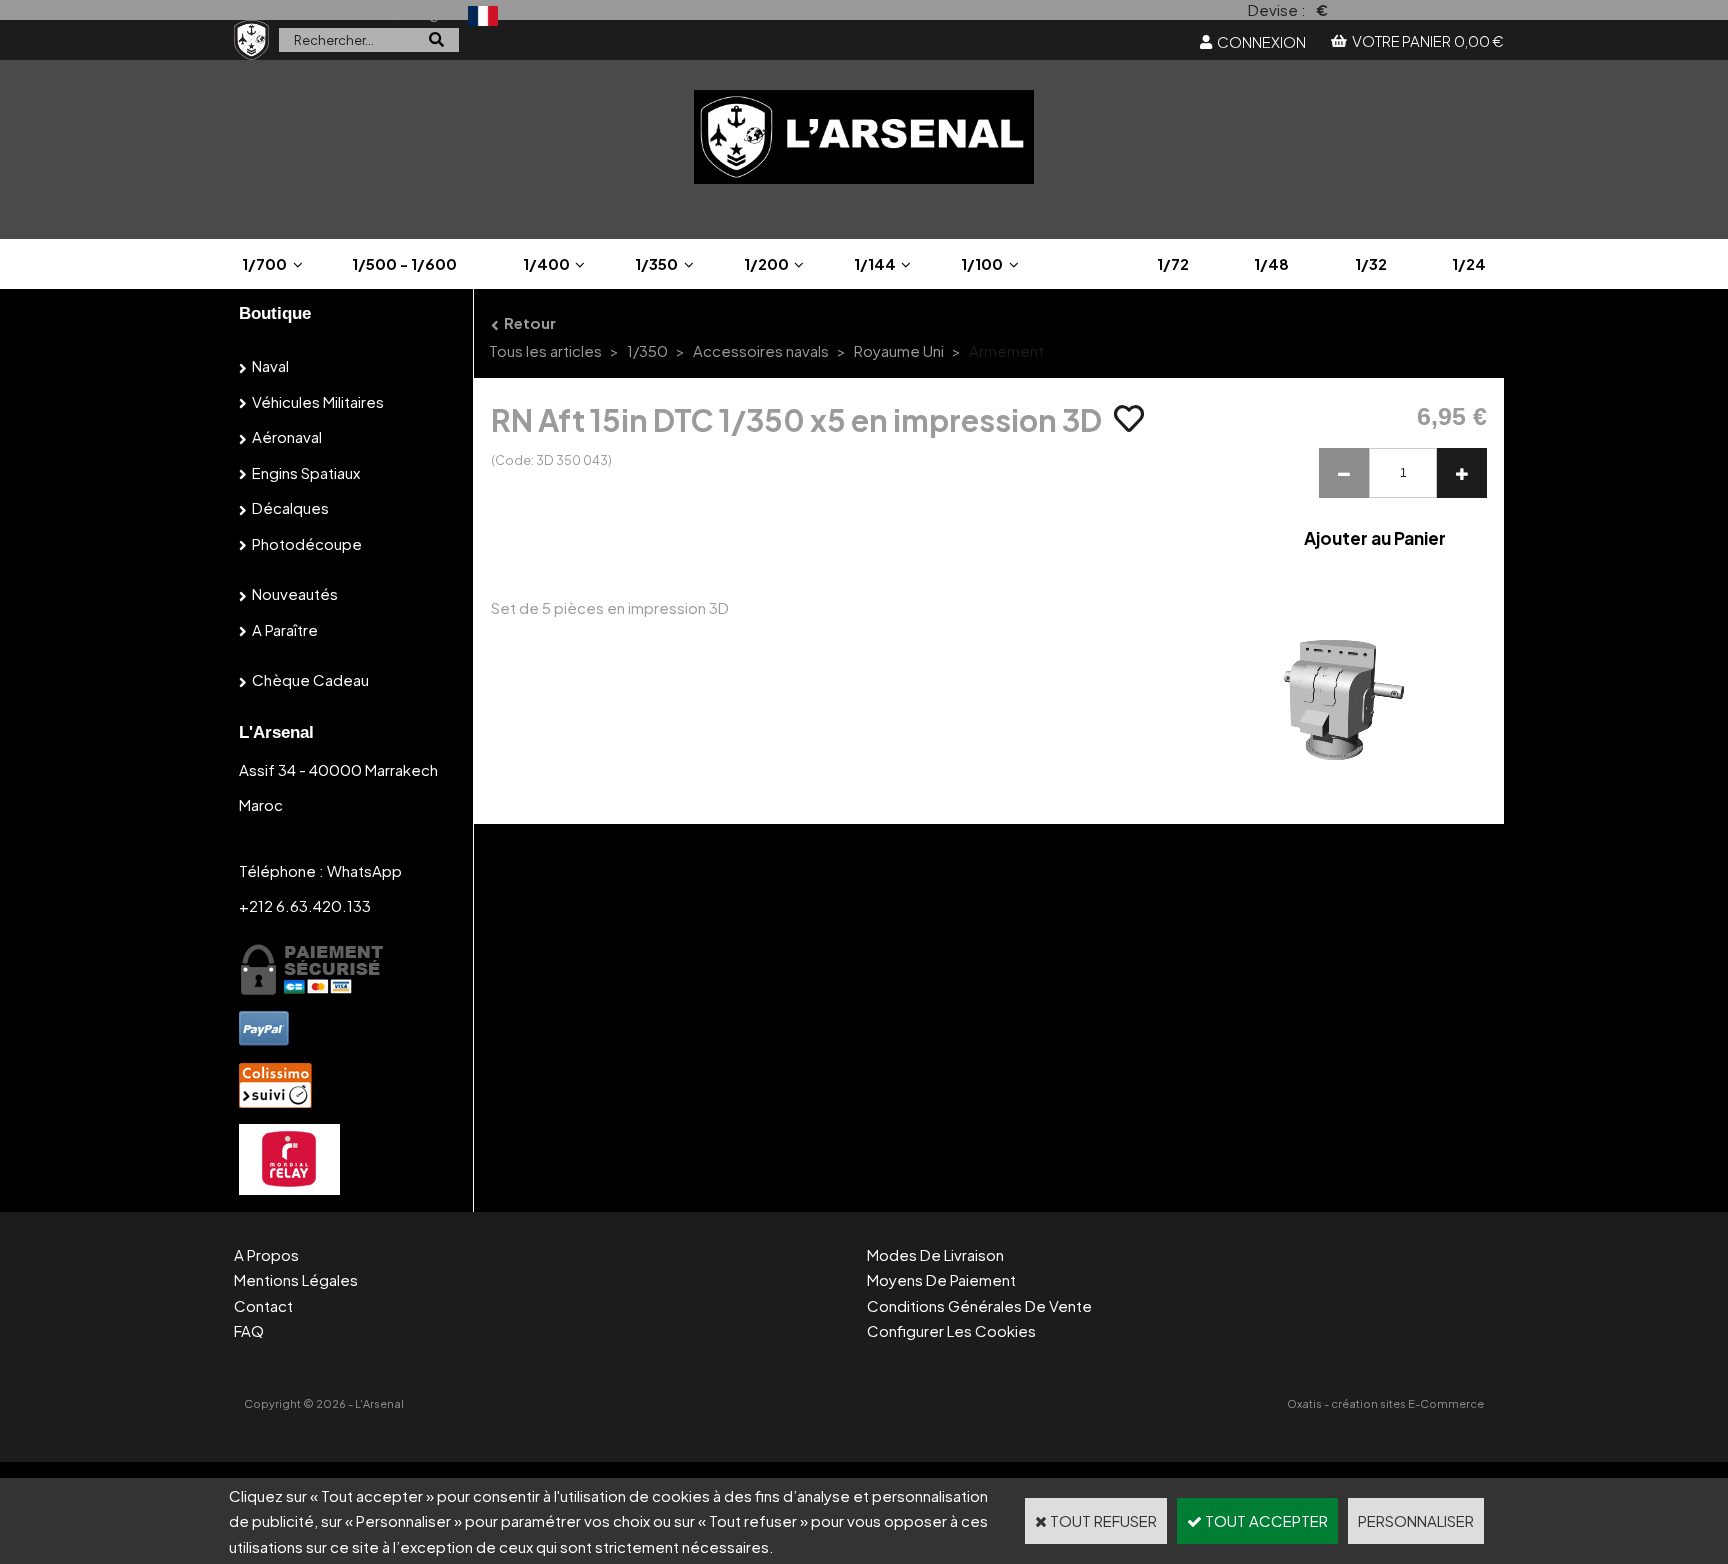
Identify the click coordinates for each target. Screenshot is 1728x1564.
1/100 (982, 263)
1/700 (264, 263)
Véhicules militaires (318, 401)
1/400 (546, 263)
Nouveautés (295, 593)
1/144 (875, 263)
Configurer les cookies (951, 1330)
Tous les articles (545, 350)
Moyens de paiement (941, 1279)
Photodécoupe (307, 543)
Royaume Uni (899, 350)
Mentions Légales (296, 1279)
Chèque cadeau (310, 679)
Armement (1006, 350)
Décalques (290, 507)
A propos (266, 1254)
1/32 (1371, 263)
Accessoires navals (761, 350)
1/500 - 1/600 (404, 263)
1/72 (1173, 263)
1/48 (1271, 263)
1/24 (1469, 263)
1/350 (656, 263)
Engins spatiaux (306, 472)
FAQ (249, 1330)
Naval (270, 365)
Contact (263, 1305)
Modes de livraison (935, 1254)
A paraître (285, 629)
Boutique (275, 313)
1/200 (766, 263)
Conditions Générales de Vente (979, 1305)
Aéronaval (287, 436)
